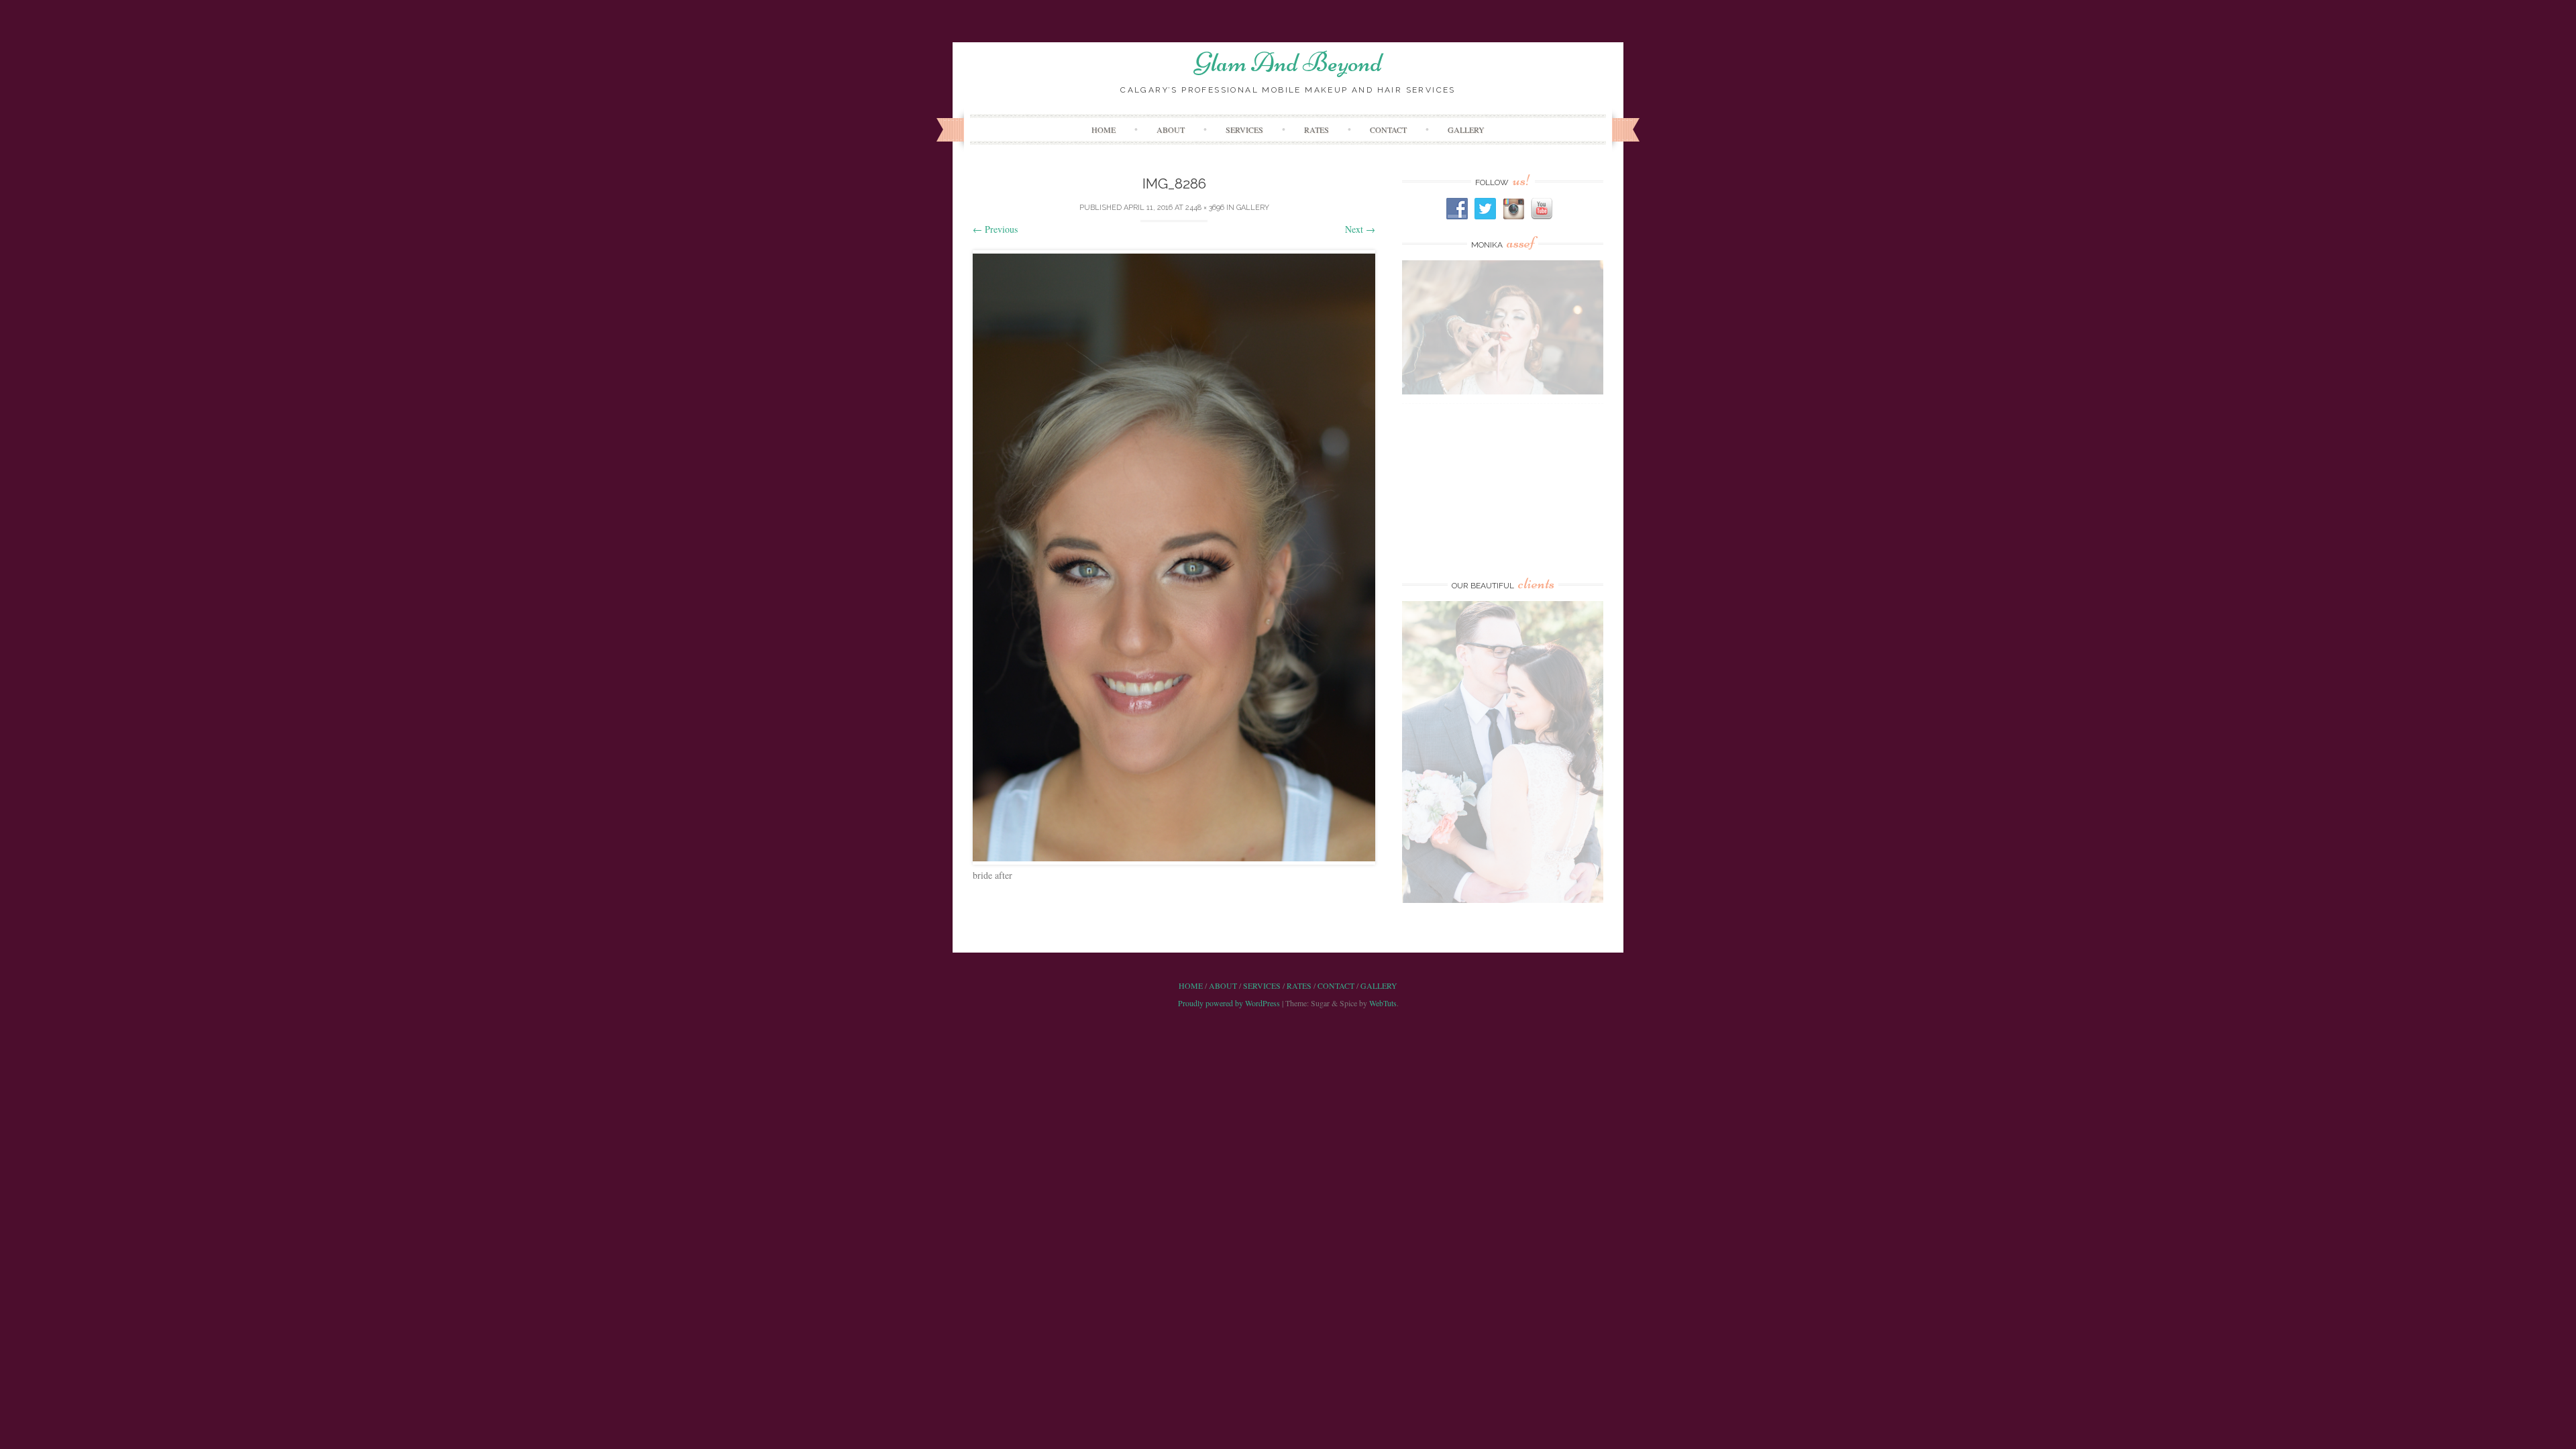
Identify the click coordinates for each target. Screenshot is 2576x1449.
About (1171, 129)
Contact (1388, 129)
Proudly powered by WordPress (1229, 1003)
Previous (995, 229)
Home (1104, 129)
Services (1244, 129)
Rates (1317, 129)
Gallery (1466, 129)
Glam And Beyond (1288, 62)
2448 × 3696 (1205, 208)
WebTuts (1383, 1003)
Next (1360, 229)
